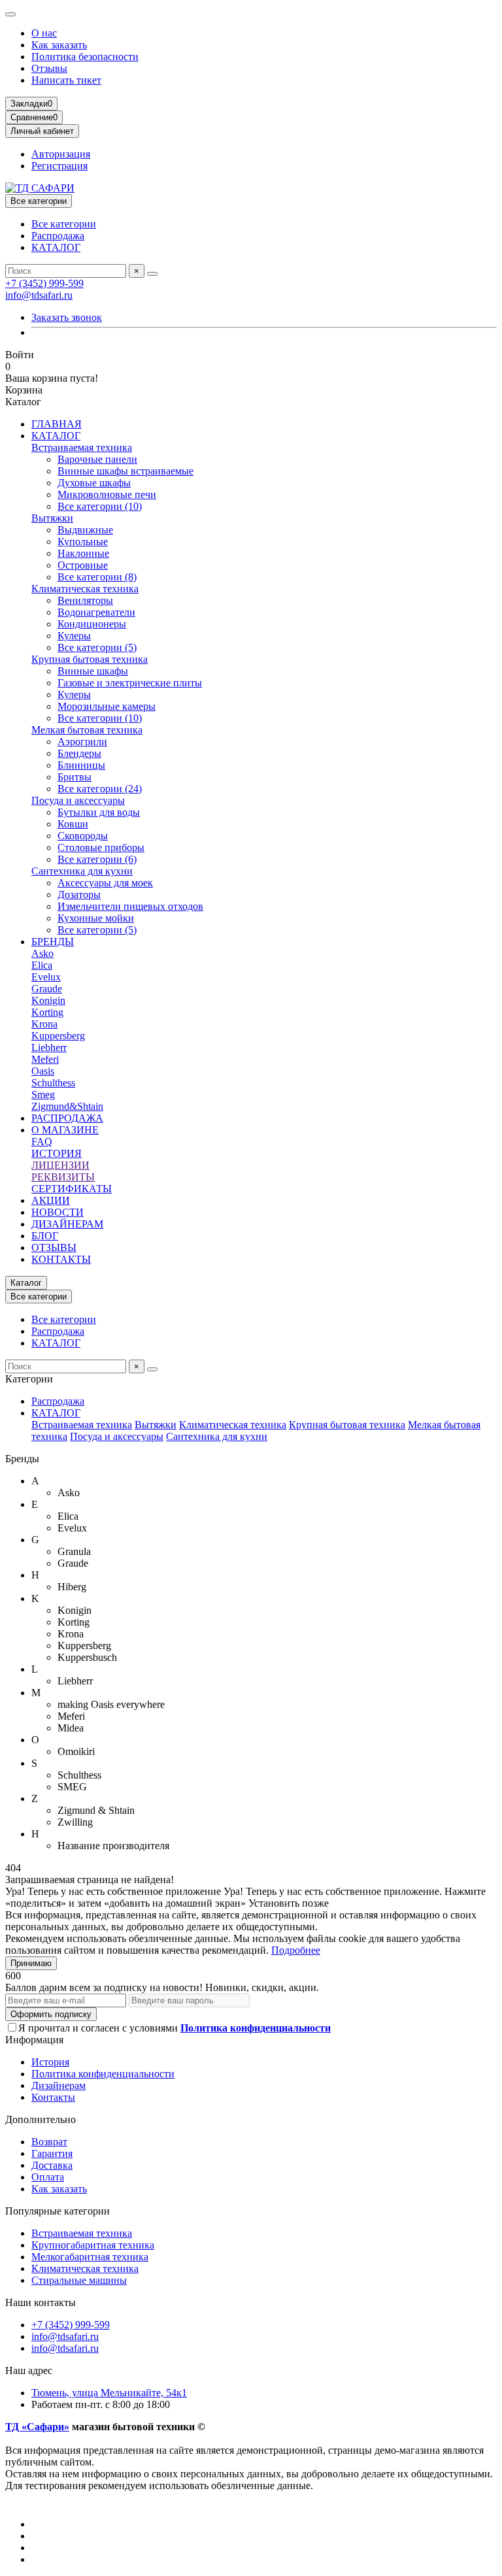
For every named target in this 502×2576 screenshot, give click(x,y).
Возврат (49, 2142)
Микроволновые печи (107, 494)
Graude (47, 989)
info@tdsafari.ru (39, 295)
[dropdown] (10, 14)
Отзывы (49, 68)
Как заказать (59, 45)
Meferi (45, 1059)
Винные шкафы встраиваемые (125, 471)
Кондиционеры (92, 624)
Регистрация (59, 166)
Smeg (43, 1095)
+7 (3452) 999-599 (44, 283)
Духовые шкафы (94, 483)
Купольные (83, 542)
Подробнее (296, 1950)
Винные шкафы (93, 671)
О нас (44, 33)
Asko (42, 953)
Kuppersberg (58, 1036)
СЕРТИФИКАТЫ (72, 1189)
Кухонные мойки (96, 918)
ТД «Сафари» (37, 2427)
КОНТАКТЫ (61, 1259)
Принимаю (31, 1963)
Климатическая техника (85, 589)
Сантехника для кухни (82, 871)
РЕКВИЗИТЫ (63, 1177)
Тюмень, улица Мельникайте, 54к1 (109, 2393)
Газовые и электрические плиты (130, 683)
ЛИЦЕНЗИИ (60, 1165)
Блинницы (81, 765)
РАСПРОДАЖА (67, 1118)
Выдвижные (85, 530)
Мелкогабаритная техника (90, 2257)
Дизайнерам (59, 2085)
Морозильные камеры (107, 706)
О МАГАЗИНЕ (65, 1130)
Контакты (53, 2097)
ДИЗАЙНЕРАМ (67, 1224)
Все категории (64, 224)
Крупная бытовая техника (90, 659)
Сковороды (83, 836)
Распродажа (58, 236)
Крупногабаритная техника (93, 2245)
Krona (44, 1024)
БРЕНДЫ (53, 942)
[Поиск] (152, 274)
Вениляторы (85, 600)
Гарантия (52, 2153)
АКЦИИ (51, 1200)
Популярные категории (58, 2211)
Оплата (48, 2177)
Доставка (52, 2165)
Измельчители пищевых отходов (130, 906)
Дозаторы (79, 895)
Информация (34, 2040)
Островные (83, 565)
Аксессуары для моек (105, 883)
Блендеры (79, 753)
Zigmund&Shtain (67, 1106)
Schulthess (53, 1083)
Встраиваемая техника (82, 447)
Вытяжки (52, 518)
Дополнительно (41, 2119)
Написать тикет (66, 80)
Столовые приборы (101, 847)
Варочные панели (97, 459)
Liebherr (49, 1047)
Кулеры (74, 636)
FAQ (42, 1142)
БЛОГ (45, 1236)
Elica (42, 965)
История (50, 2062)
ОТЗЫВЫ (54, 1247)
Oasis (43, 1071)
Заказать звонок (67, 317)
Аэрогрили (82, 742)
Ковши (73, 824)
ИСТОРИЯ (57, 1153)
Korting (47, 1012)
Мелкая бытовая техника (87, 730)
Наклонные (83, 553)
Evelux (46, 977)
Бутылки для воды (99, 812)
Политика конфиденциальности (103, 2074)
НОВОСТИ (58, 1212)
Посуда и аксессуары (78, 800)
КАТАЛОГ (56, 247)
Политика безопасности (85, 57)
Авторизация (61, 154)
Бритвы (75, 777)
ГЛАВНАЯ (57, 424)
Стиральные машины (79, 2280)
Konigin (48, 1000)
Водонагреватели (96, 612)
